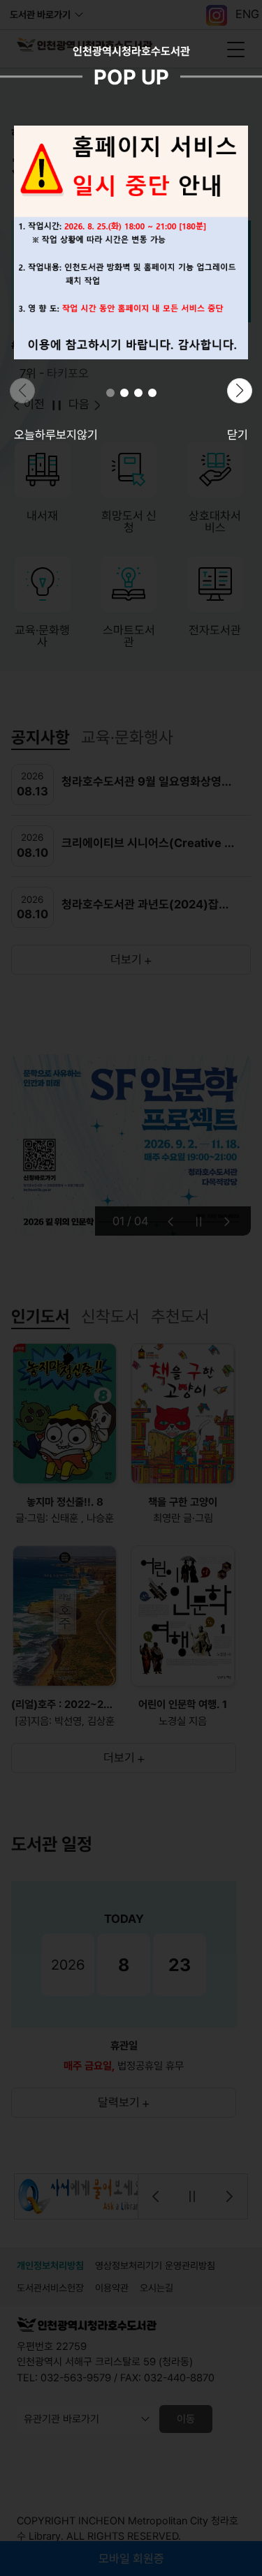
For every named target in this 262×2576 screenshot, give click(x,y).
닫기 (238, 435)
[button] (110, 393)
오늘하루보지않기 (56, 435)
